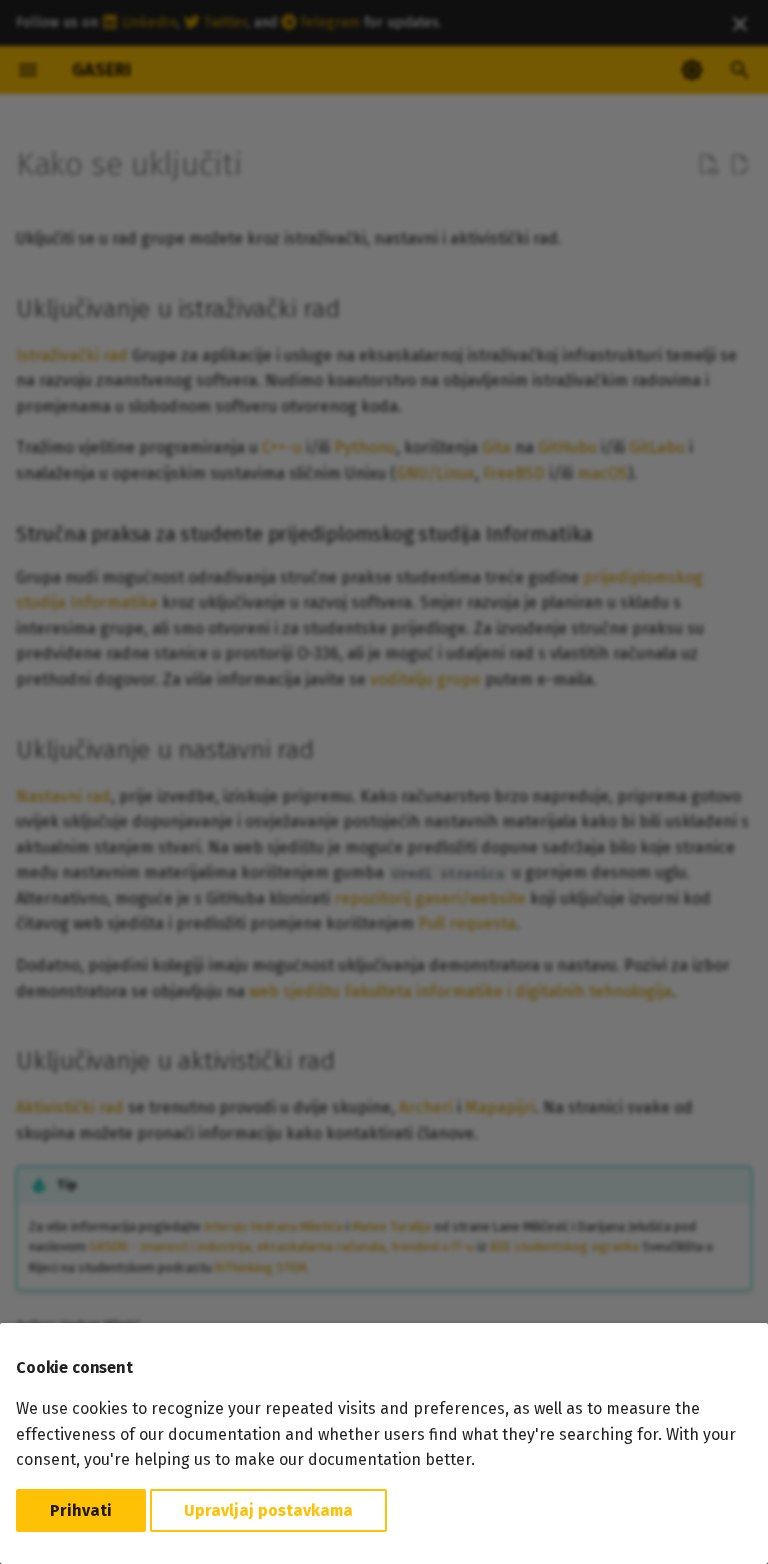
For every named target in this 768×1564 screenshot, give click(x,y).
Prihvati (81, 1510)
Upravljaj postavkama (268, 1510)
